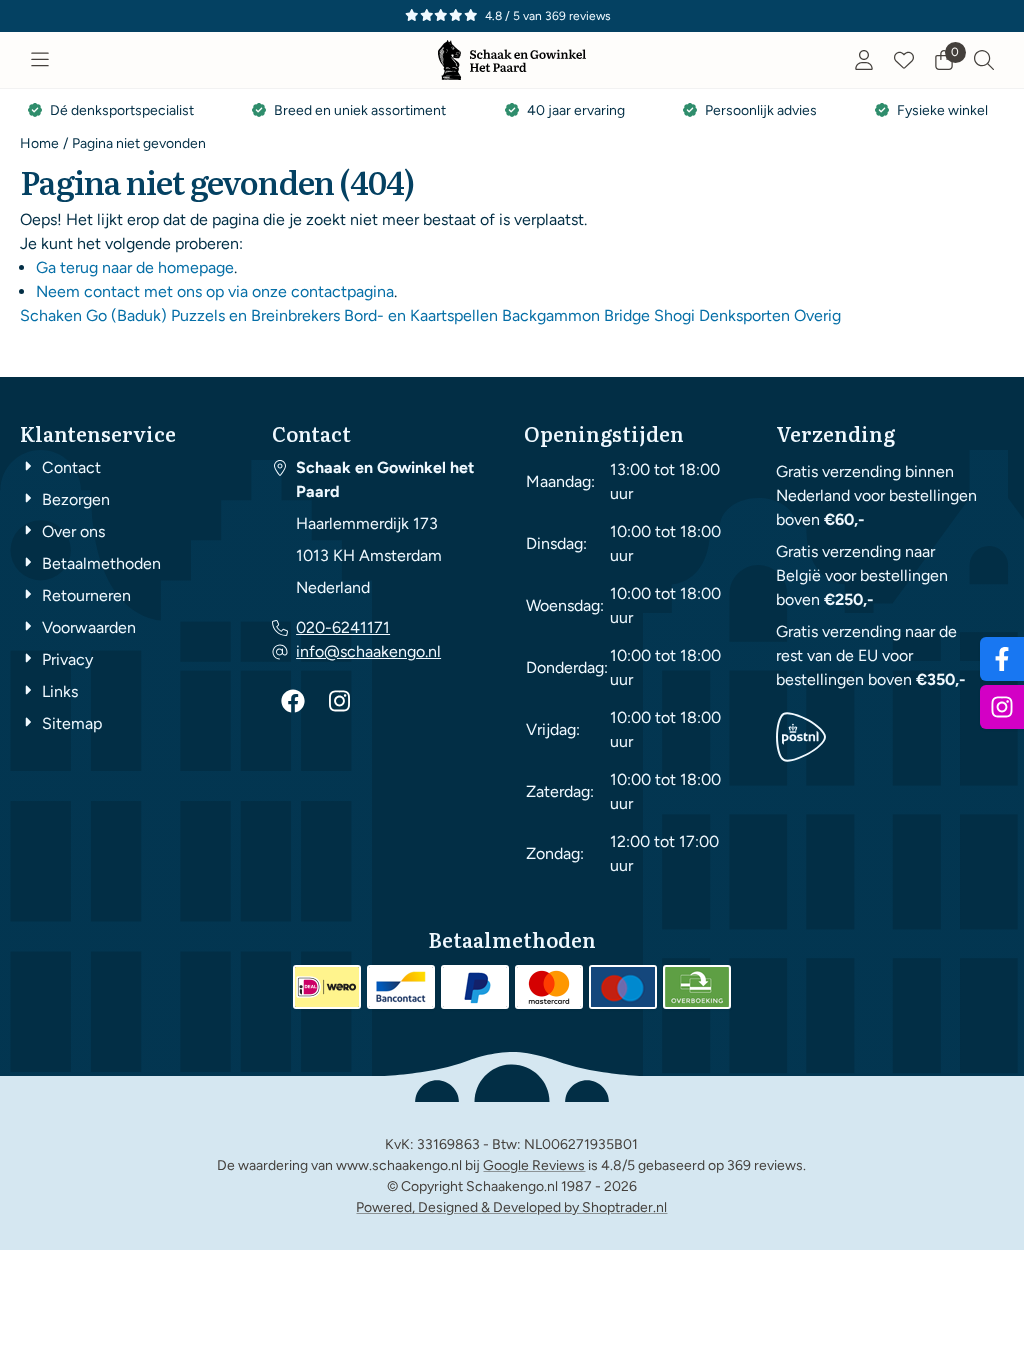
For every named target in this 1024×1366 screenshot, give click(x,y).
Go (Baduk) (126, 315)
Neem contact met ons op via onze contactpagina (215, 291)
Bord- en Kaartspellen (421, 315)
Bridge (627, 315)
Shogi (674, 315)
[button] (40, 60)
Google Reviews (534, 1165)
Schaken (51, 315)
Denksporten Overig (770, 315)
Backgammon (551, 315)
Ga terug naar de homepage (135, 267)
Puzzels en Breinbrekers (255, 315)
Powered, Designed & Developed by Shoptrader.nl (511, 1207)
